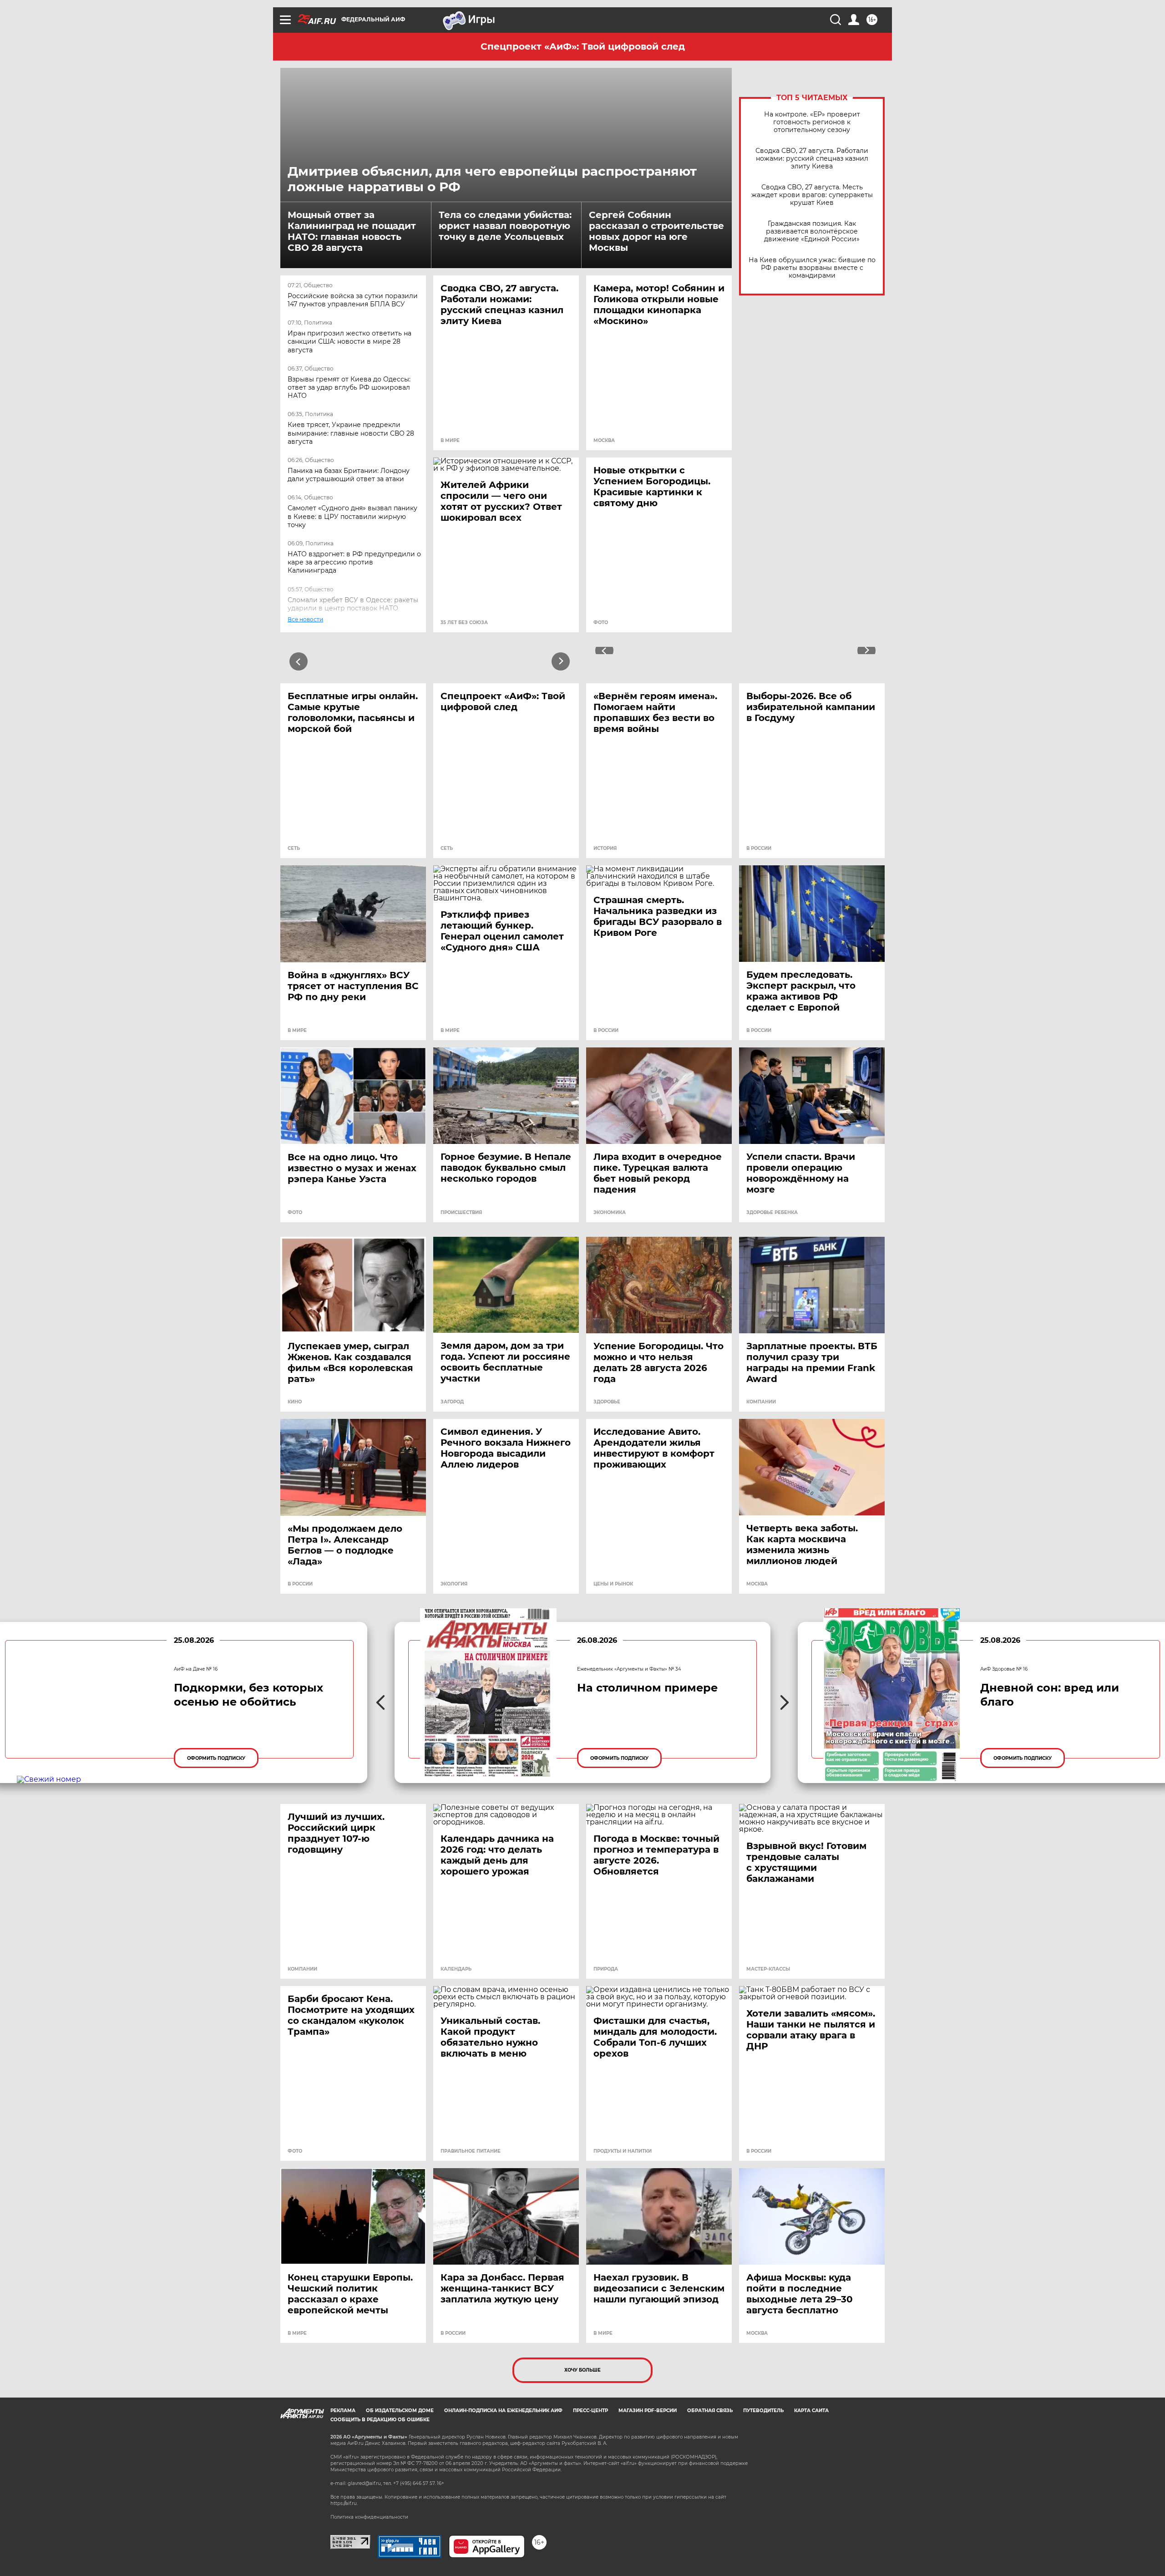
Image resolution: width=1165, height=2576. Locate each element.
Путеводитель (763, 2411)
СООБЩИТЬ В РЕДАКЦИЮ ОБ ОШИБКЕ (380, 2420)
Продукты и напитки (623, 2151)
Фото (601, 623)
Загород (452, 1402)
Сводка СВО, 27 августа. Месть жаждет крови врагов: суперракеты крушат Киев (812, 195)
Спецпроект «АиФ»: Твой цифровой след (583, 46)
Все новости (311, 628)
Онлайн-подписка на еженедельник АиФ (503, 2411)
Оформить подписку (216, 1758)
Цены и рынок (613, 1584)
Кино (295, 1402)
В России (759, 849)
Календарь (456, 1969)
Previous (299, 661)
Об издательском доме (400, 2411)
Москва (604, 441)
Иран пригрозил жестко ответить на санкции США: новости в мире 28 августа (349, 341)
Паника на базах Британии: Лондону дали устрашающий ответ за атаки (349, 475)
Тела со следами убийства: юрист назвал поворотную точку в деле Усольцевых (505, 226)
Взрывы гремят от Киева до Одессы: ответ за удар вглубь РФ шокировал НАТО (349, 387)
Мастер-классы (768, 1969)
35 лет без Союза (464, 623)
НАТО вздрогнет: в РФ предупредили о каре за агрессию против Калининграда (354, 562)
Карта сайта (811, 2411)
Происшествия (461, 1213)
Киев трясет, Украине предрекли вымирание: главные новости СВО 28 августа (351, 433)
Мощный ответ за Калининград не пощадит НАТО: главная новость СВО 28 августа (352, 231)
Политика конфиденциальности (369, 2517)
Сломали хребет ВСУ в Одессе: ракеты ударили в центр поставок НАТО (353, 604)
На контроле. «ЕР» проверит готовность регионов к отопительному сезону (812, 122)
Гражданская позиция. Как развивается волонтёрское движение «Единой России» (812, 231)
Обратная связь (710, 2411)
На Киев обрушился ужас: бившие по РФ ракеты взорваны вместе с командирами (812, 268)
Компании (761, 1402)
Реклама (343, 2411)
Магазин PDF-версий (648, 2411)
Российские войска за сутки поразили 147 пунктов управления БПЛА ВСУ (353, 300)
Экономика (610, 1213)
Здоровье (607, 1402)
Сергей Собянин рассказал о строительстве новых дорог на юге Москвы (656, 231)
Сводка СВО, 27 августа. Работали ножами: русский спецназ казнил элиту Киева (812, 159)
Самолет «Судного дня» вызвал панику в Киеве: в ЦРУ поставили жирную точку (352, 516)
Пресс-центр (590, 2411)
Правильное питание (471, 2151)
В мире (450, 441)
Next (561, 661)
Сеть (294, 849)
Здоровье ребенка (772, 1213)
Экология (454, 1584)
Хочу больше (582, 2370)
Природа (606, 1969)
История (605, 849)
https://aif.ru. (344, 2503)
